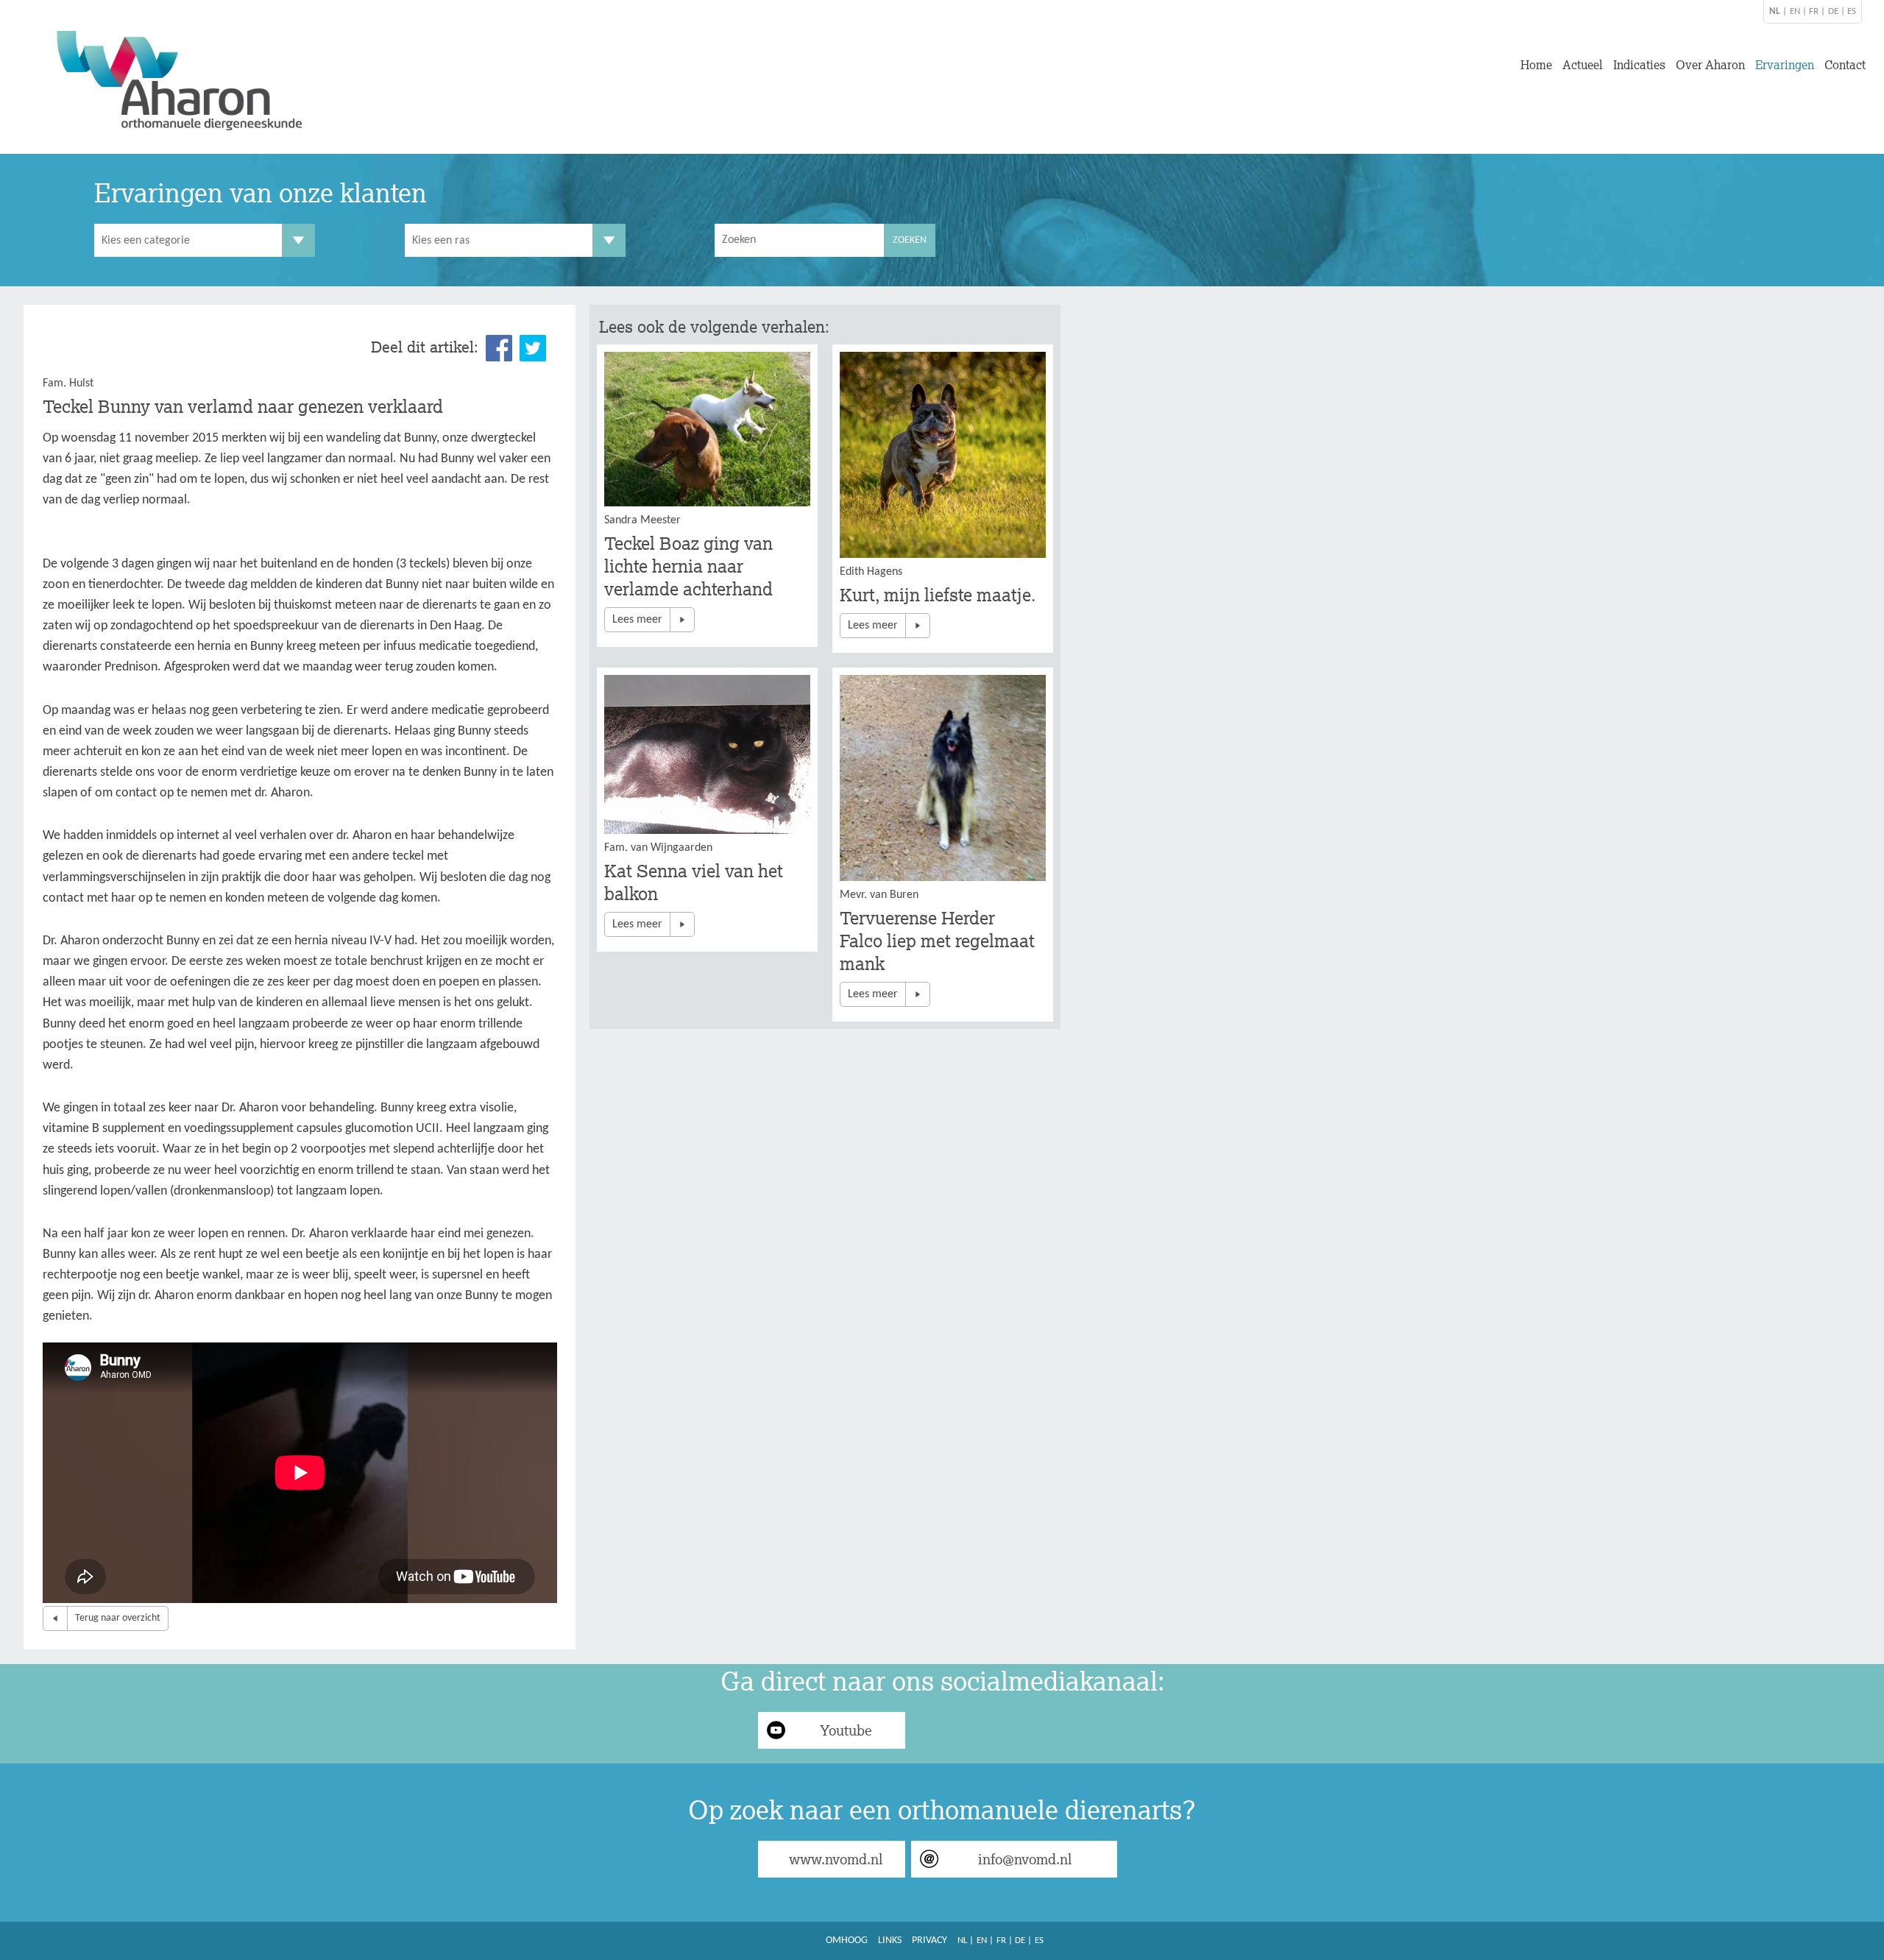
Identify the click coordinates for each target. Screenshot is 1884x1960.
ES (1852, 11)
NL (962, 1940)
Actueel (1583, 65)
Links (890, 1940)
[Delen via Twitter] (533, 348)
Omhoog (847, 1940)
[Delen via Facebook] (499, 348)
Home (1536, 65)
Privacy (929, 1940)
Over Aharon (1710, 65)
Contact (1845, 65)
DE (1833, 11)
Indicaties (1639, 65)
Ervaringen (1785, 65)
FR (1814, 11)
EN (1795, 11)
